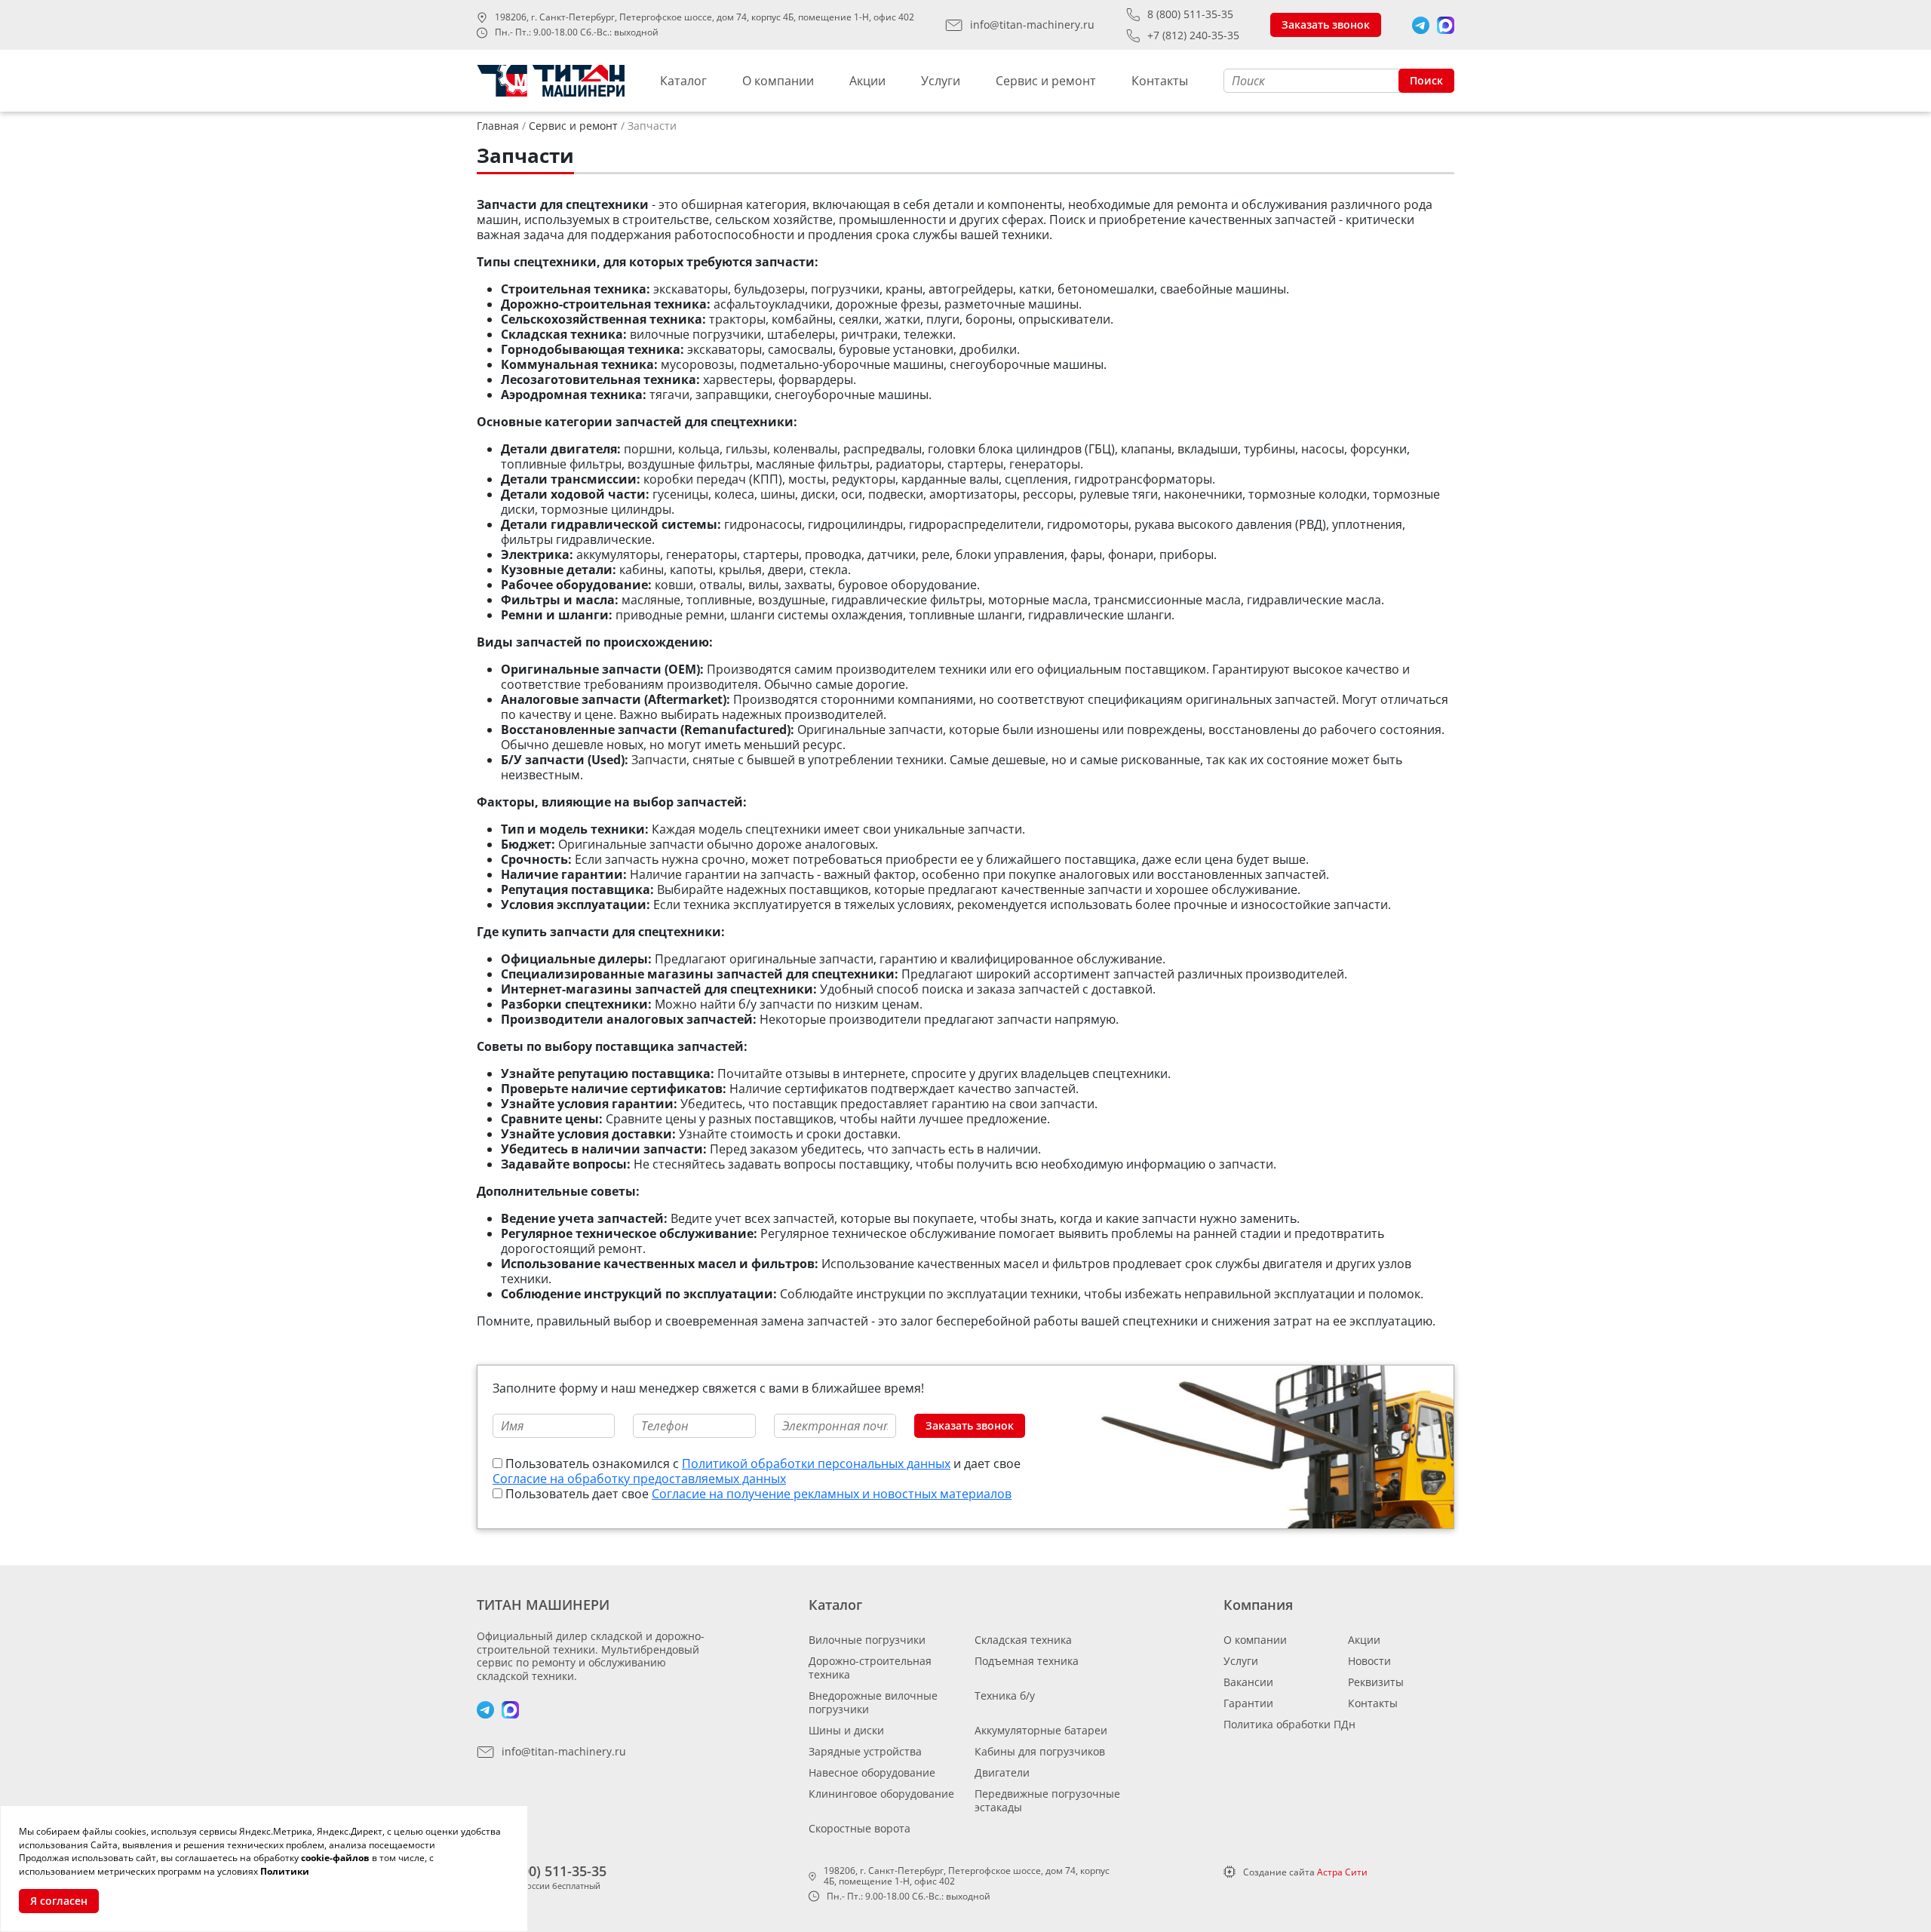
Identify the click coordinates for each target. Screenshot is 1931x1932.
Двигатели (1002, 1772)
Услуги (941, 81)
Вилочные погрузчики (867, 1640)
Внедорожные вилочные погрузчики (873, 1702)
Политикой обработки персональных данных (816, 1464)
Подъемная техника (1027, 1661)
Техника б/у (1005, 1695)
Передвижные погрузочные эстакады (1047, 1800)
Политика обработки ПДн (1289, 1724)
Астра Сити (1342, 1872)
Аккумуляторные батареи (1041, 1730)
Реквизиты (1376, 1682)
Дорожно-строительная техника (870, 1668)
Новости (1369, 1661)
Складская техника (1023, 1640)
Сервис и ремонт (1046, 81)
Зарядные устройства (865, 1751)
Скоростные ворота (860, 1828)
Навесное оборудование (872, 1772)
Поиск (1426, 80)
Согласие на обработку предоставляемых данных (639, 1479)
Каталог (683, 81)
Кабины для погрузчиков (1040, 1751)
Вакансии (1248, 1682)
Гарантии (1248, 1703)
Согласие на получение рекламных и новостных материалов (832, 1494)
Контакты (1160, 81)
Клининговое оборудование (881, 1794)
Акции (867, 81)
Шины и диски (846, 1730)
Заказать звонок (1326, 25)
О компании (778, 81)
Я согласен (59, 1901)
